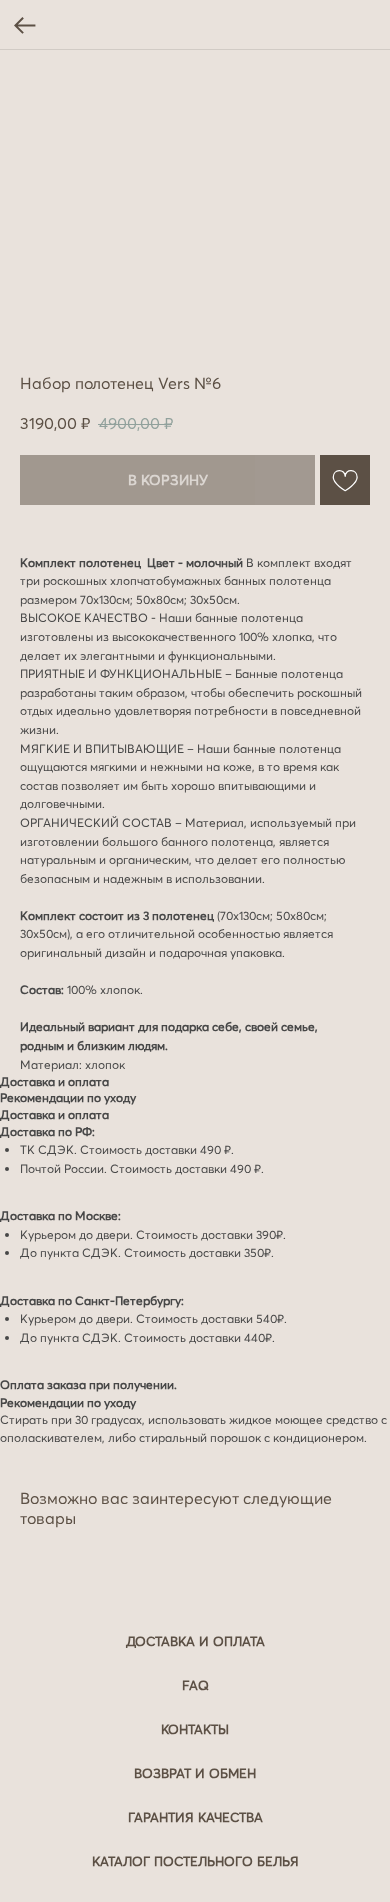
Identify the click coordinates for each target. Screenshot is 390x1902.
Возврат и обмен (195, 1773)
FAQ (195, 1685)
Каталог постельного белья (195, 1861)
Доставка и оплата (195, 1641)
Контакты (195, 1729)
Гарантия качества (195, 1817)
